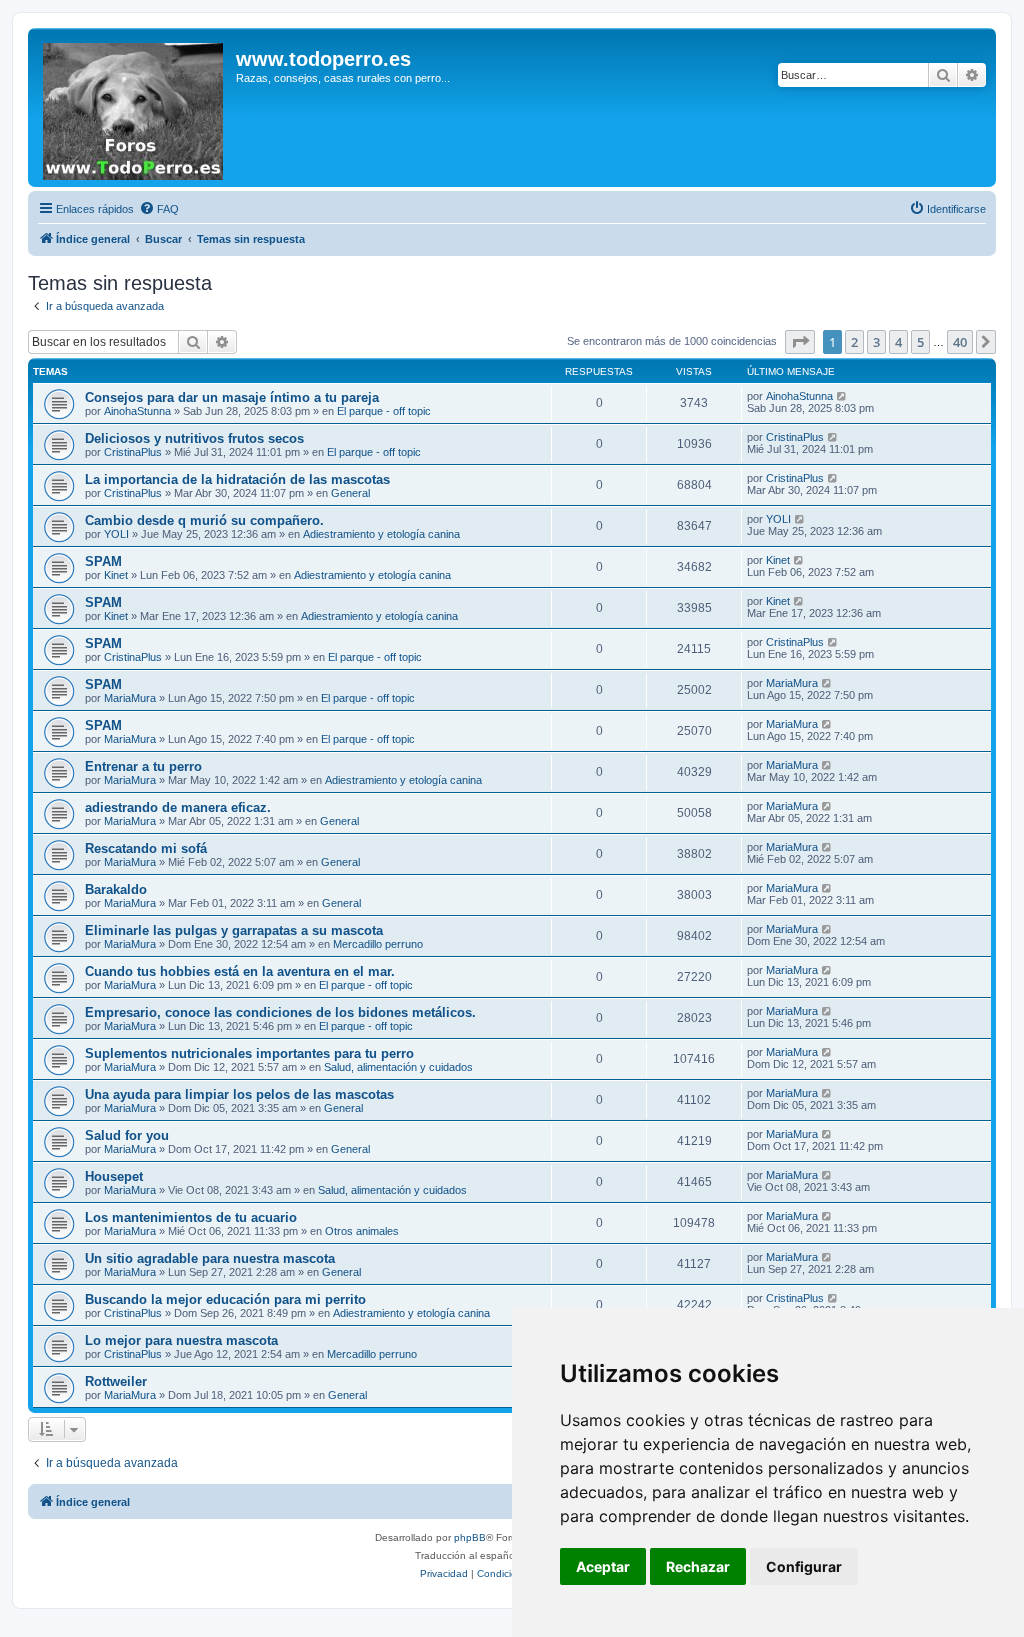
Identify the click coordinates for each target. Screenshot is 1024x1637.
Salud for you (127, 1135)
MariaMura (130, 698)
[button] (800, 342)
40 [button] (960, 342)
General (350, 493)
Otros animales (362, 1231)
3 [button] (876, 342)
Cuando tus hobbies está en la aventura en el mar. (240, 971)
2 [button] (854, 342)
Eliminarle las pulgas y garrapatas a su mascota (234, 930)
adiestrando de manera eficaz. (178, 807)
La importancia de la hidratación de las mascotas (237, 479)
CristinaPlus (133, 452)
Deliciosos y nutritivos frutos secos (194, 438)
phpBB (470, 1537)
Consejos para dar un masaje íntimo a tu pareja (232, 397)
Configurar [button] (804, 1566)
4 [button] (898, 342)
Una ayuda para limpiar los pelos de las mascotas (239, 1094)
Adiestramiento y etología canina (381, 534)
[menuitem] (159, 209)
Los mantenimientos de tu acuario (191, 1217)
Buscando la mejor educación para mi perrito (225, 1299)
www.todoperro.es (323, 59)
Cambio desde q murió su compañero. (204, 520)
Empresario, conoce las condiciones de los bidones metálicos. (280, 1012)
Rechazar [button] (698, 1566)
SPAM (103, 561)
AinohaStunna (137, 411)
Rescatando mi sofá (146, 848)
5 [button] (920, 342)
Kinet (116, 575)
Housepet (114, 1176)
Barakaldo (116, 889)
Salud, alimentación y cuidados (398, 1067)
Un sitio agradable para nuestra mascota (210, 1258)
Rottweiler (116, 1381)
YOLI (116, 534)
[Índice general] (134, 107)
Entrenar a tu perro (143, 766)
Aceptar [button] (603, 1566)
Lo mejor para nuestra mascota (181, 1340)
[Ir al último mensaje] (842, 396)
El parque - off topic (384, 411)
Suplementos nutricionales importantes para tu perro (249, 1053)
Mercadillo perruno (378, 944)
